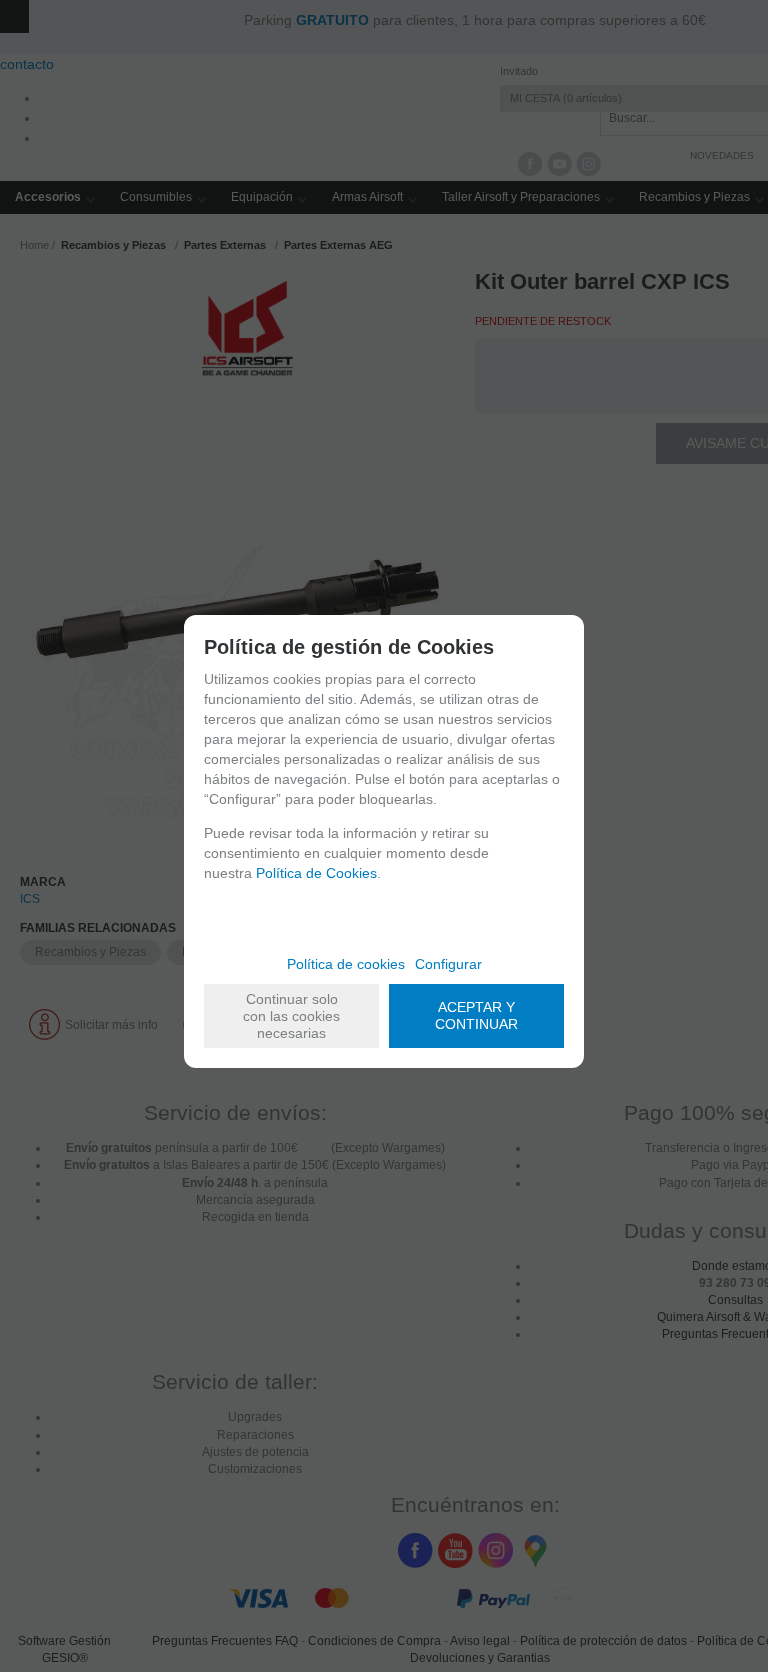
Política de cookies (346, 964)
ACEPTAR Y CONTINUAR (476, 1015)
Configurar (448, 964)
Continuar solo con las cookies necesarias (291, 1016)
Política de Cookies (316, 873)
